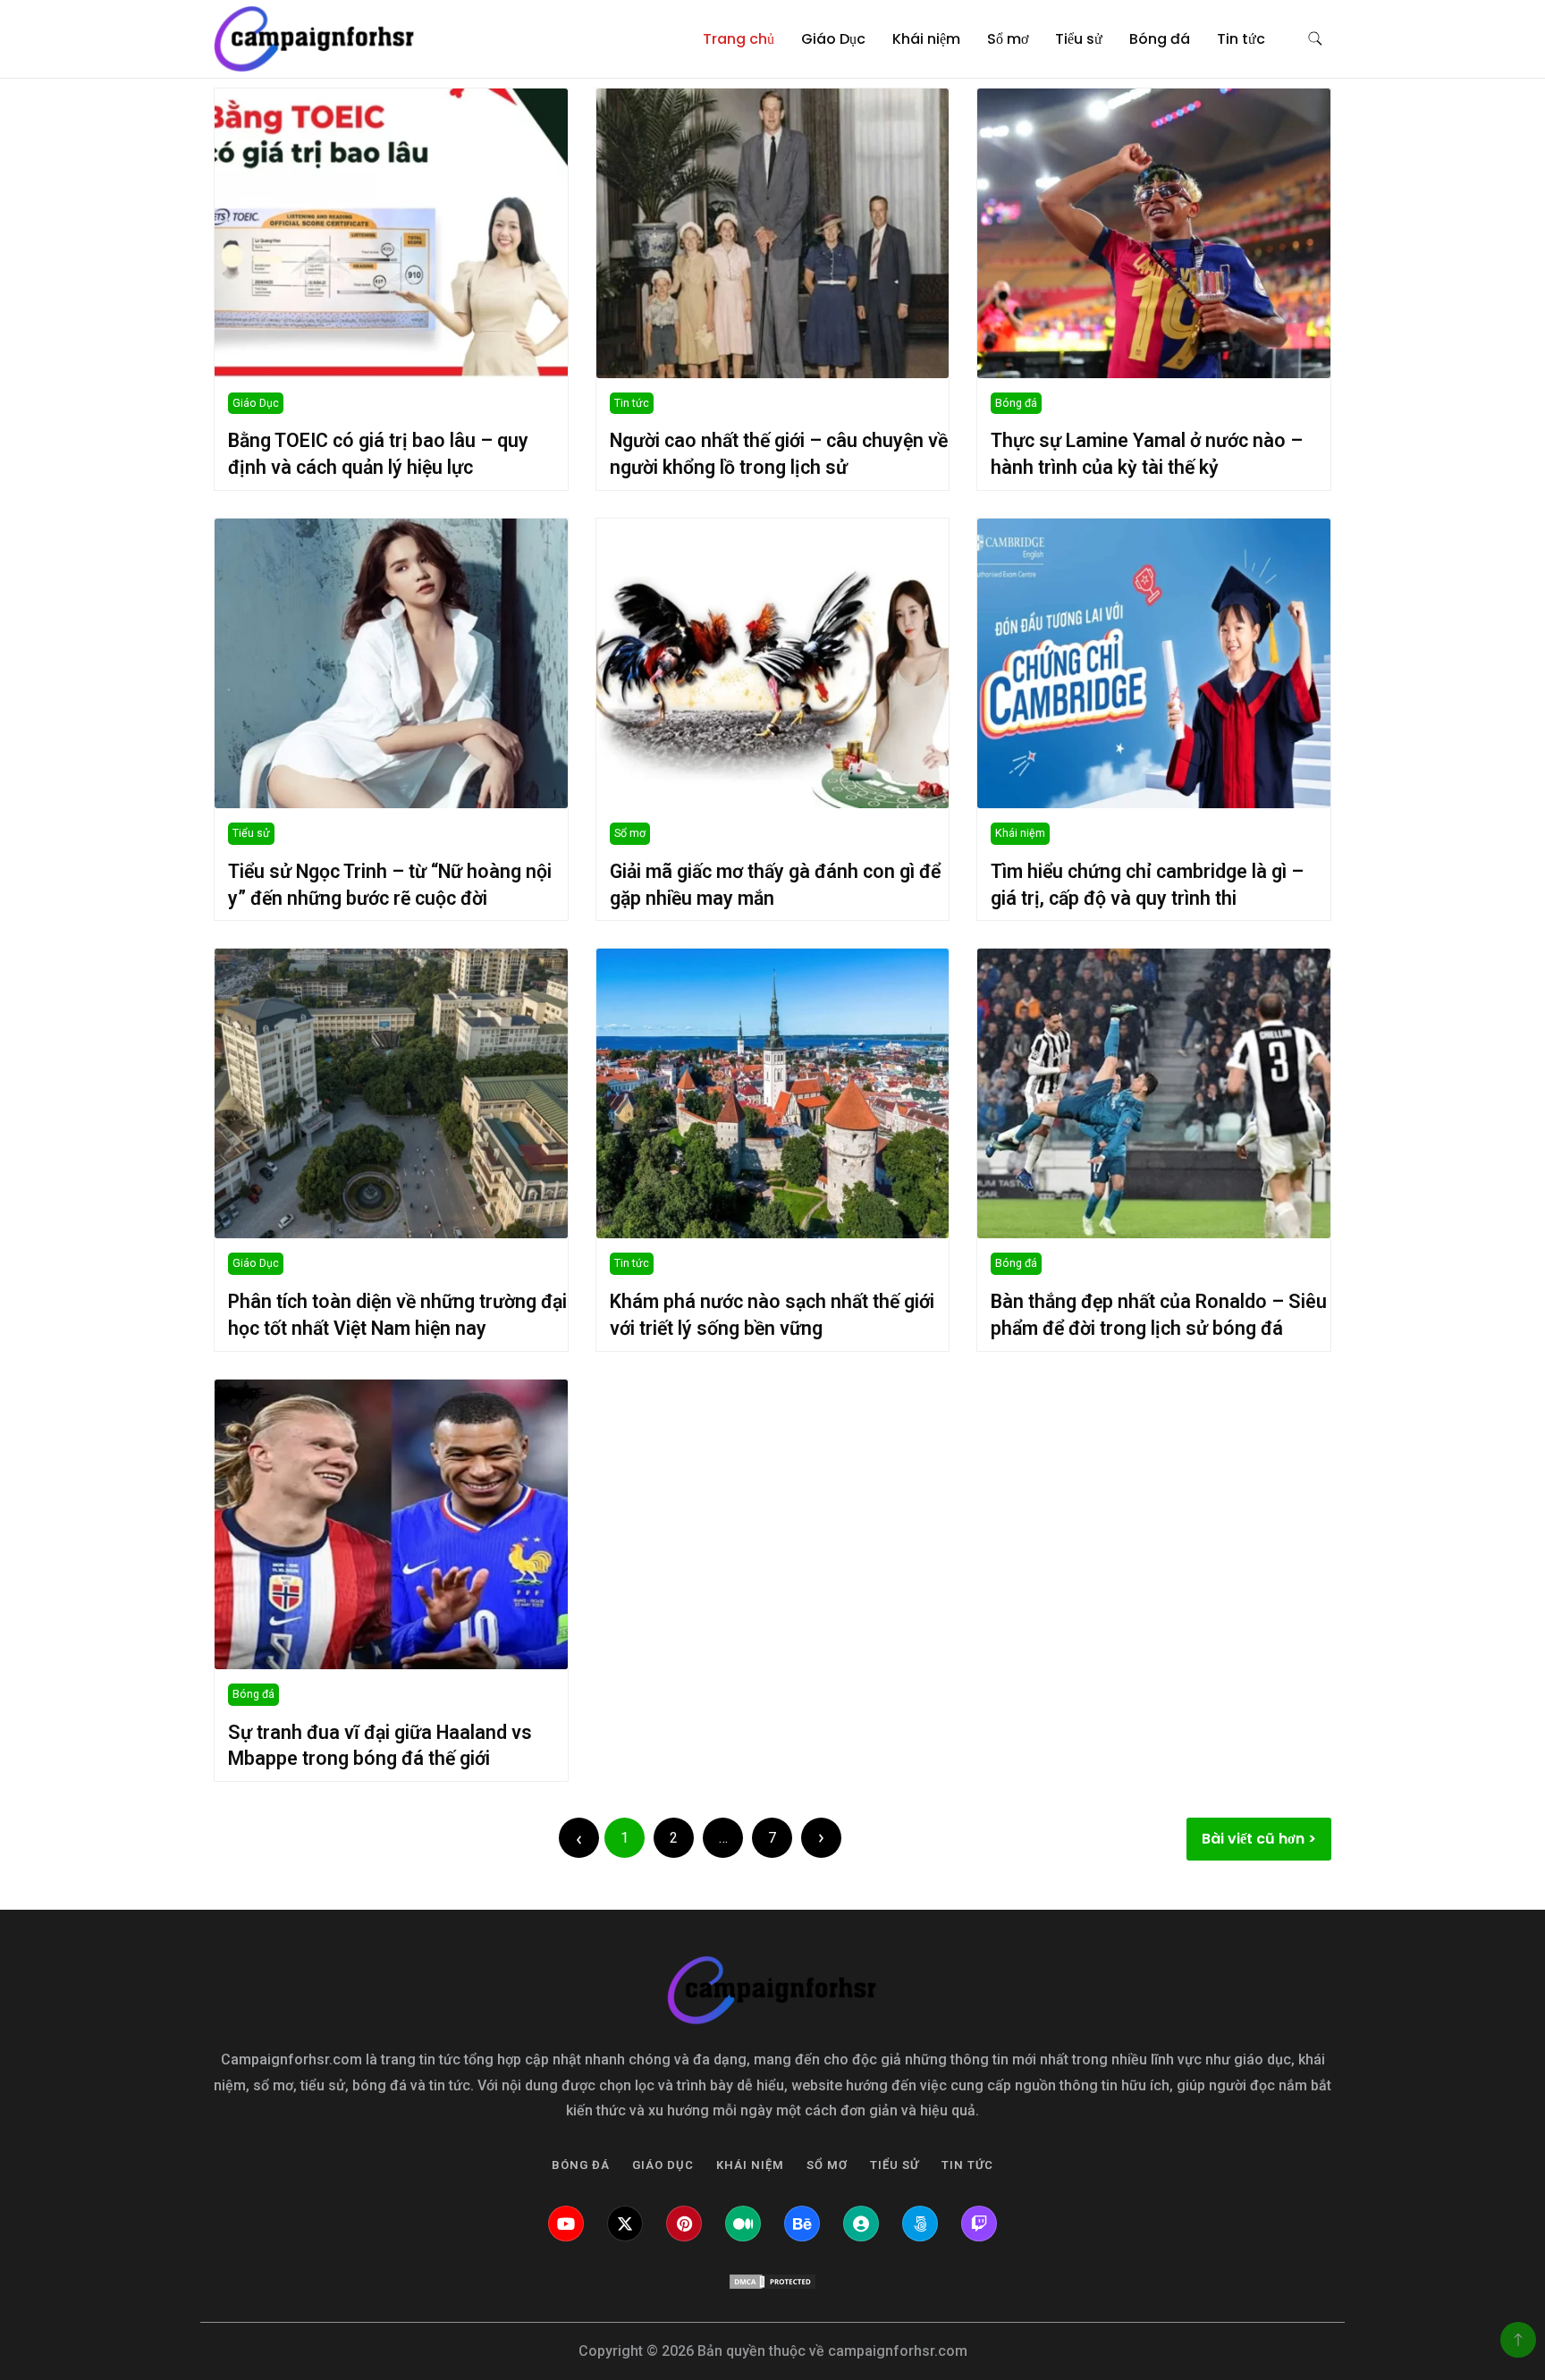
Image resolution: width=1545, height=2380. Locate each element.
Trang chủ (739, 39)
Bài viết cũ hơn (1253, 1839)
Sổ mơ (1008, 39)
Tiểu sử (1079, 39)
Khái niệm (926, 39)
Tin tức (1241, 39)
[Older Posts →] (821, 1838)
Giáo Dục (833, 39)
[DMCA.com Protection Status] (772, 2282)
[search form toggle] (1315, 39)
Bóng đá (1160, 39)
